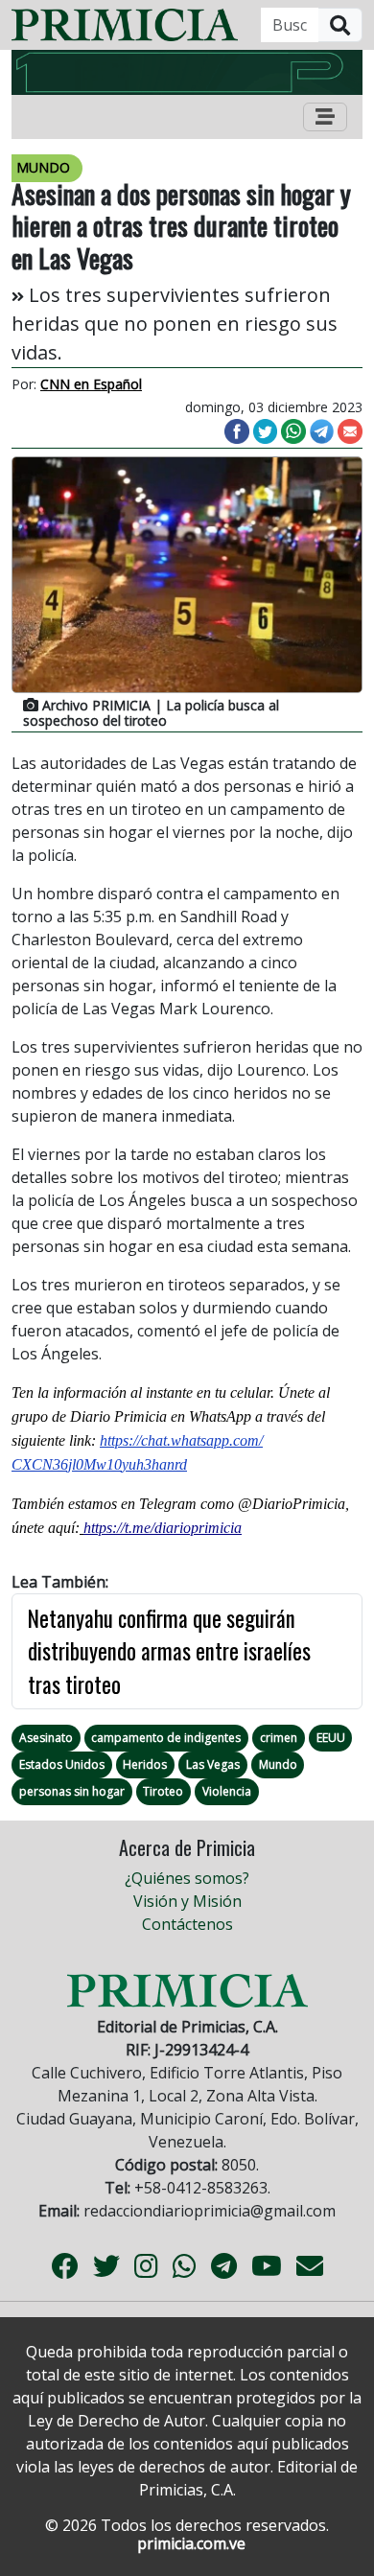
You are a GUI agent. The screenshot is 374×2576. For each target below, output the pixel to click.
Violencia (227, 1791)
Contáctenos (187, 1924)
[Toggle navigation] (325, 117)
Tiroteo (163, 1791)
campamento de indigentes (166, 1738)
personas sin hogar (72, 1791)
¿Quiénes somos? (187, 1878)
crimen (279, 1738)
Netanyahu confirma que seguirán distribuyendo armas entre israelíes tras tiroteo (169, 1651)
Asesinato (46, 1738)
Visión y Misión (187, 1901)
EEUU (331, 1738)
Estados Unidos (62, 1764)
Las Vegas (213, 1764)
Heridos (145, 1764)
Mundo (278, 1764)
